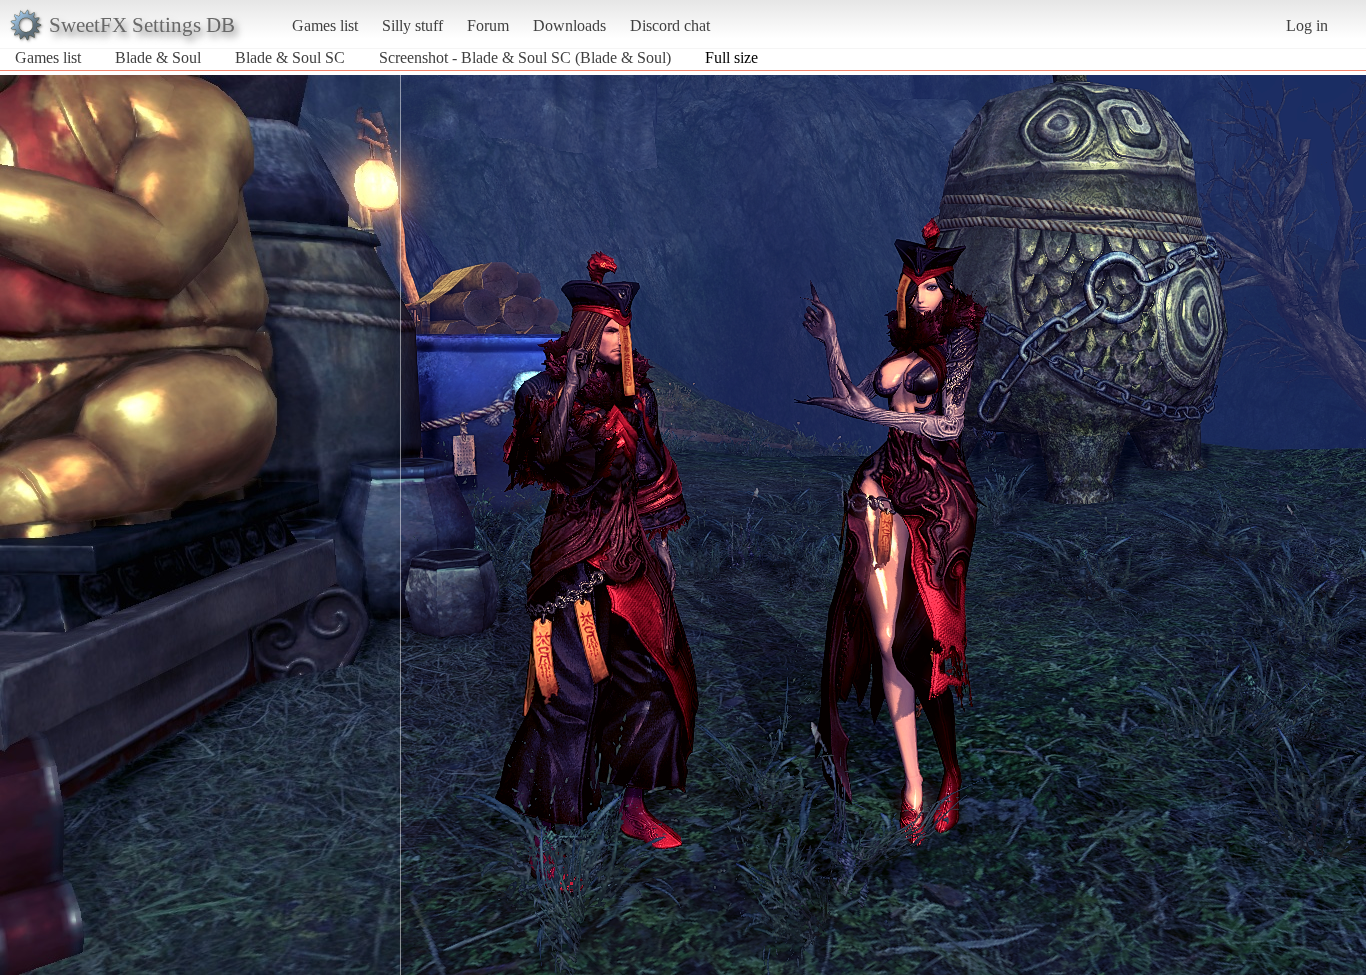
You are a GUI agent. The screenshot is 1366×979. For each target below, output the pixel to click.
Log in (1307, 25)
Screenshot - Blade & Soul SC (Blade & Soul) (525, 57)
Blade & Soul (158, 57)
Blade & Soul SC (290, 57)
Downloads (569, 25)
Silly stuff (412, 25)
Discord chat (670, 25)
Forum (488, 25)
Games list (325, 25)
